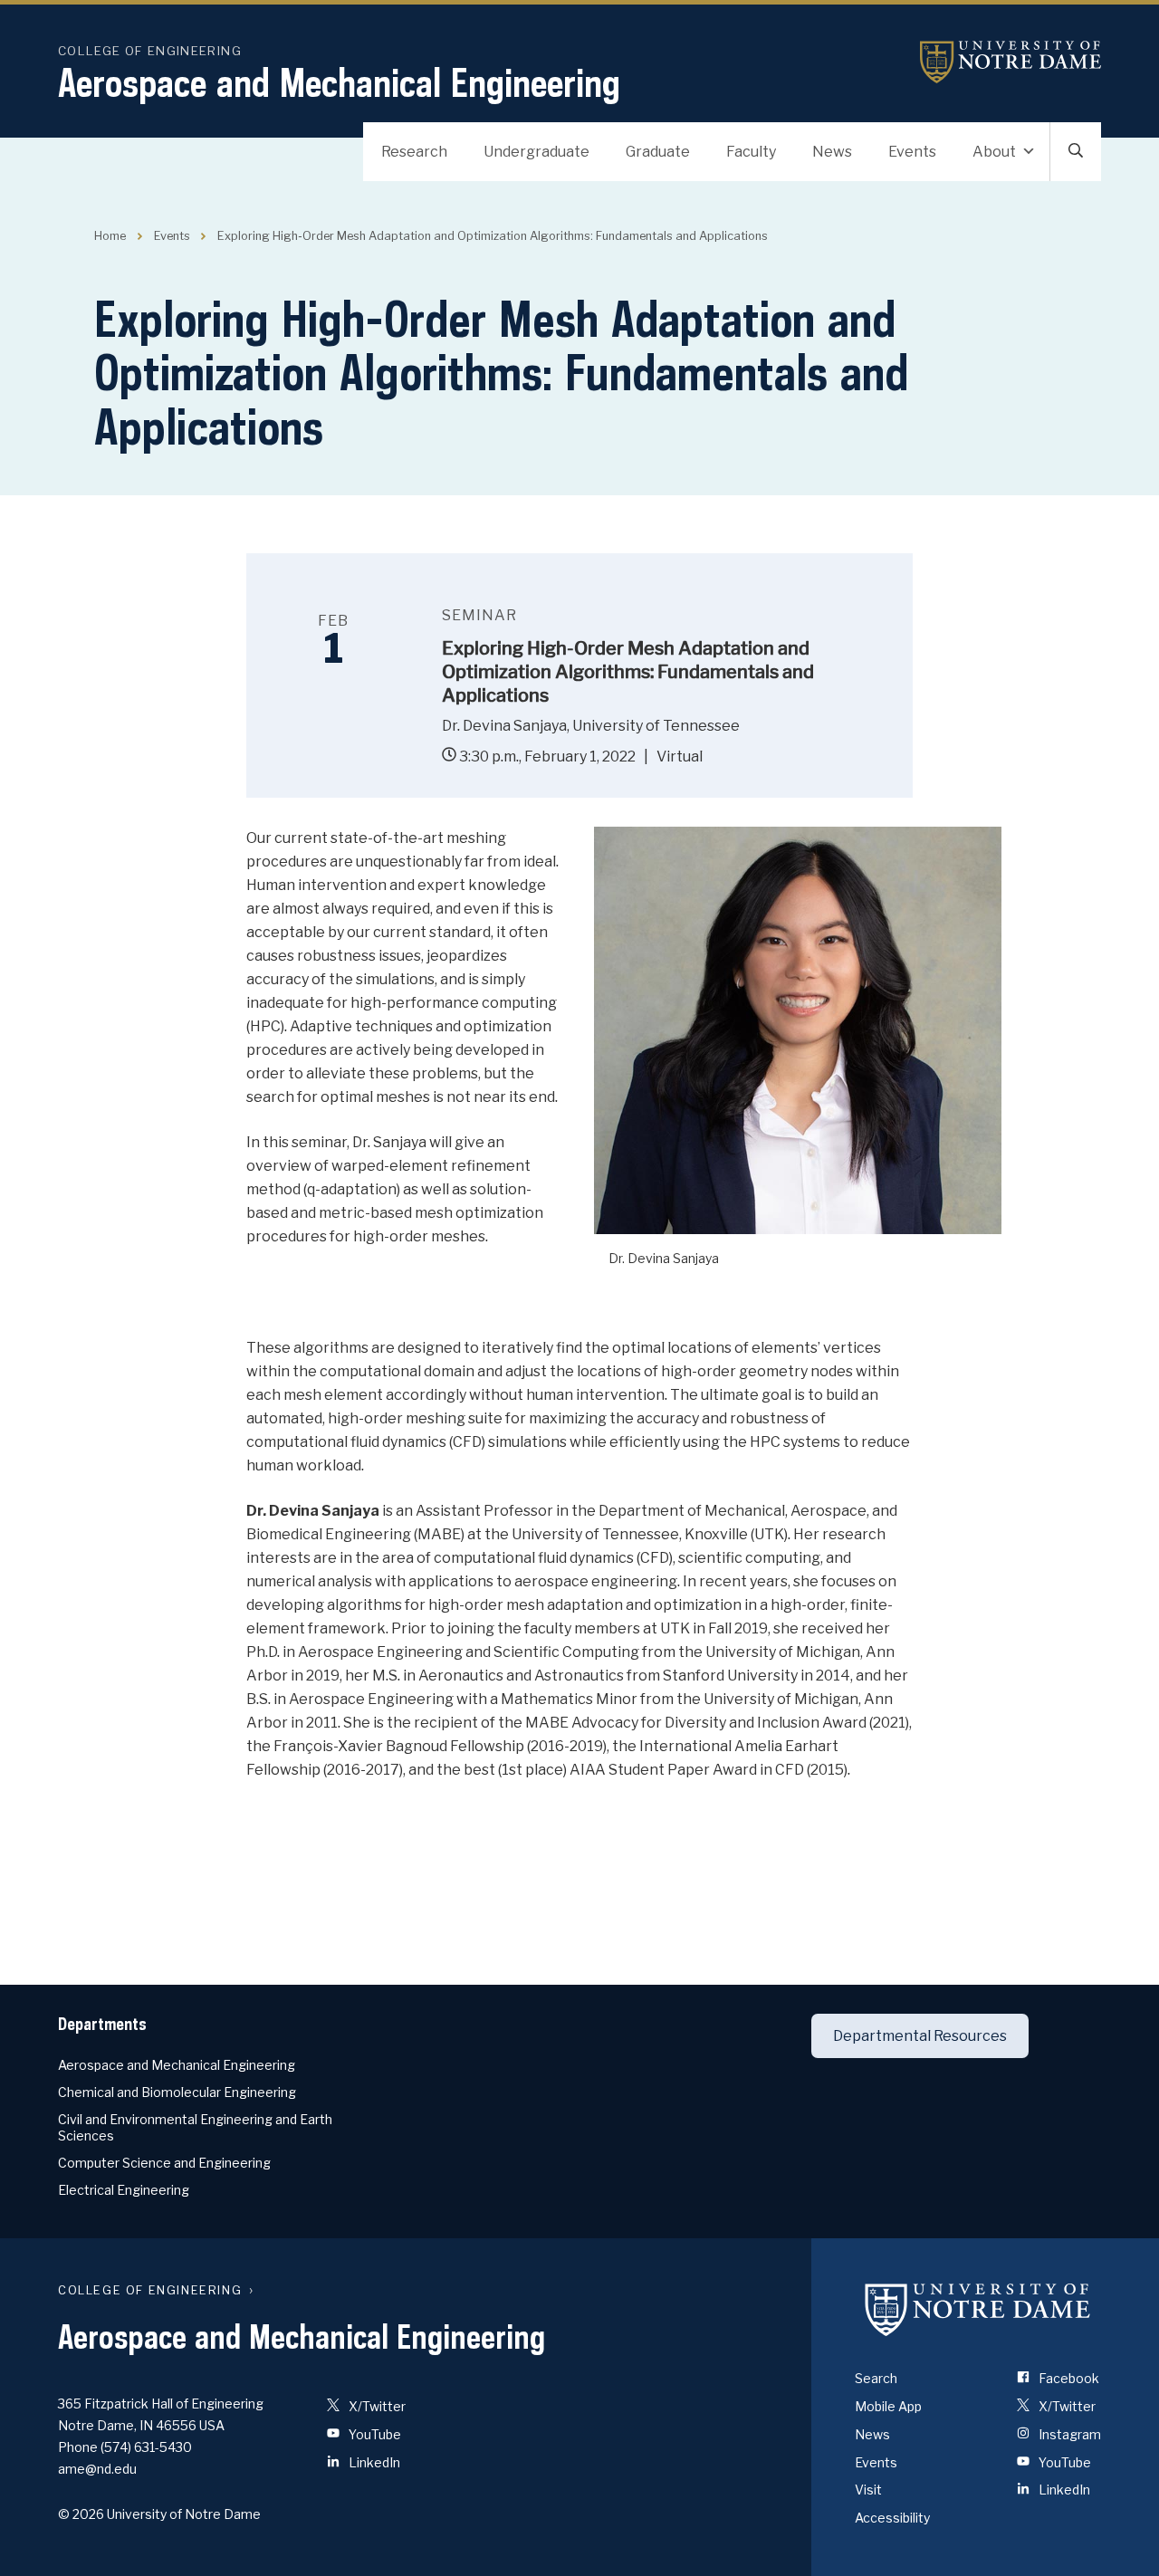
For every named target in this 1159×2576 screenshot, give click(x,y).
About (994, 152)
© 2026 (81, 2514)
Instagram (1068, 2434)
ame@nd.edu (97, 2469)
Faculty (751, 152)
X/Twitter (376, 2406)
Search (876, 2378)
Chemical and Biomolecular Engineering (177, 2092)
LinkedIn (373, 2462)
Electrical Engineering (124, 2190)
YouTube (374, 2434)
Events (912, 152)
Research (414, 152)
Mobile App (888, 2406)
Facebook (1068, 2378)
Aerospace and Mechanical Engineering (339, 82)
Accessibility (892, 2518)
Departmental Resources (920, 2036)
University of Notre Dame (1011, 62)
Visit (868, 2490)
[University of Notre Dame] (978, 2309)
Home (110, 236)
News (832, 152)
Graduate (658, 152)
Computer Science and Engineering (164, 2163)
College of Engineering (150, 51)
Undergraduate (536, 152)
